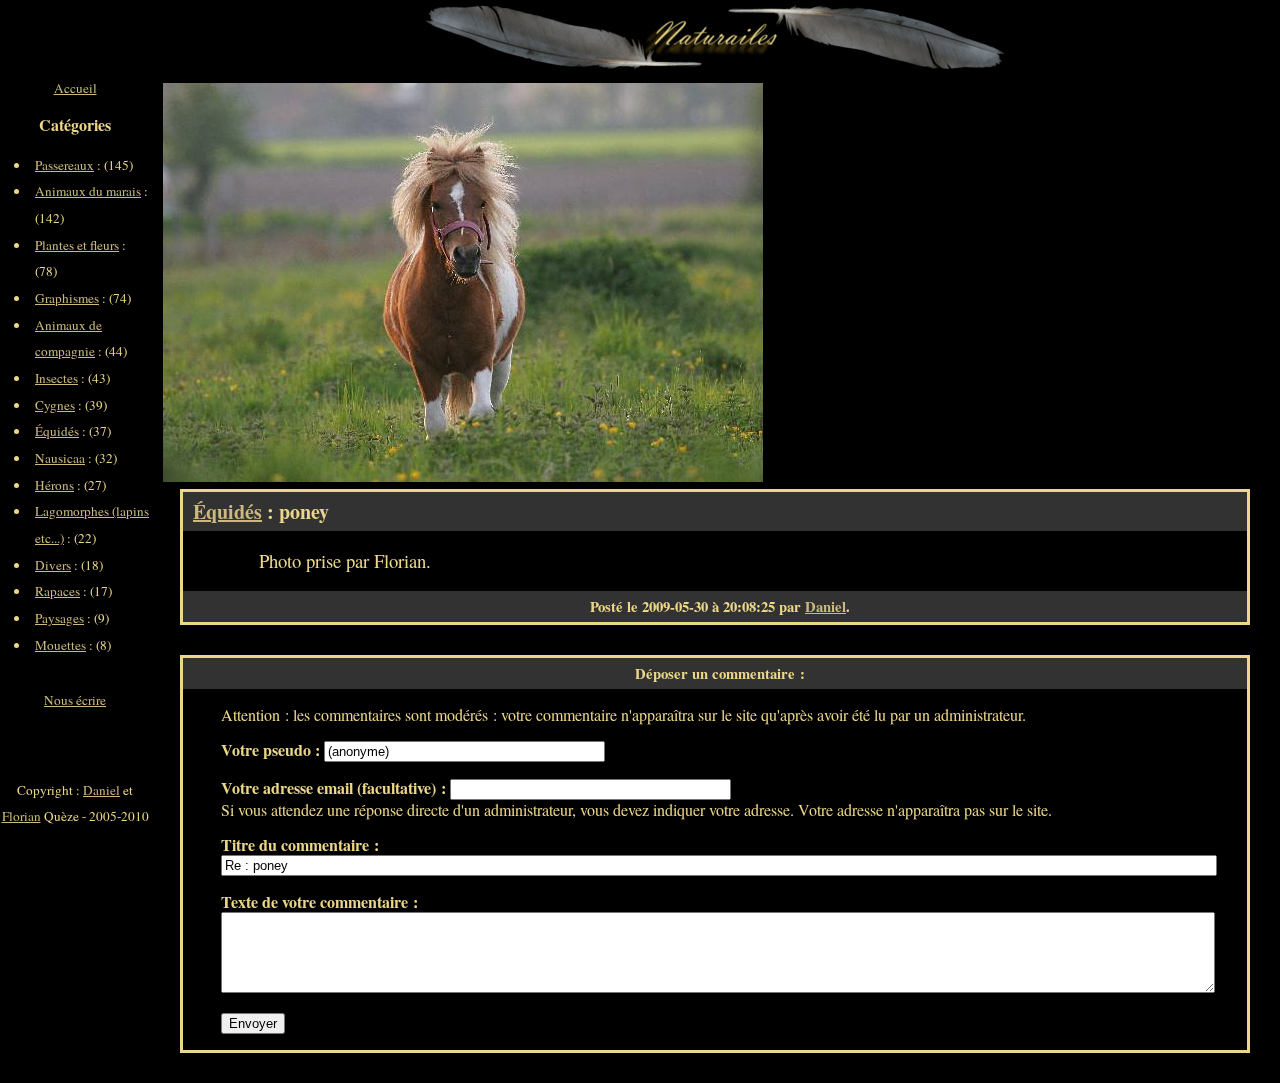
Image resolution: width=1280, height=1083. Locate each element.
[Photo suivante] (613, 282)
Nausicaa (60, 458)
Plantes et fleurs (77, 245)
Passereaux (64, 165)
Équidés (227, 511)
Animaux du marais (88, 191)
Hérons (54, 485)
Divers (53, 565)
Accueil (75, 88)
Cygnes (55, 405)
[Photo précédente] (313, 282)
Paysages (59, 618)
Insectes (56, 378)
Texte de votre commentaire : (319, 901)
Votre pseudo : (272, 749)
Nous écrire (75, 700)
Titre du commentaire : (300, 844)
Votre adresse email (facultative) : (335, 787)
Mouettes (60, 645)
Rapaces (57, 591)
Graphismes (67, 298)
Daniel (825, 606)
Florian (21, 816)
